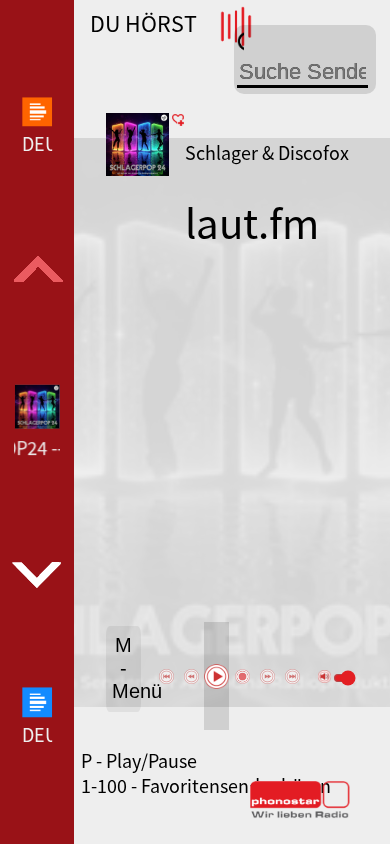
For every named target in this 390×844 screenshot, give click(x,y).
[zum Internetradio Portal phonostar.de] (300, 814)
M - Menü (126, 668)
